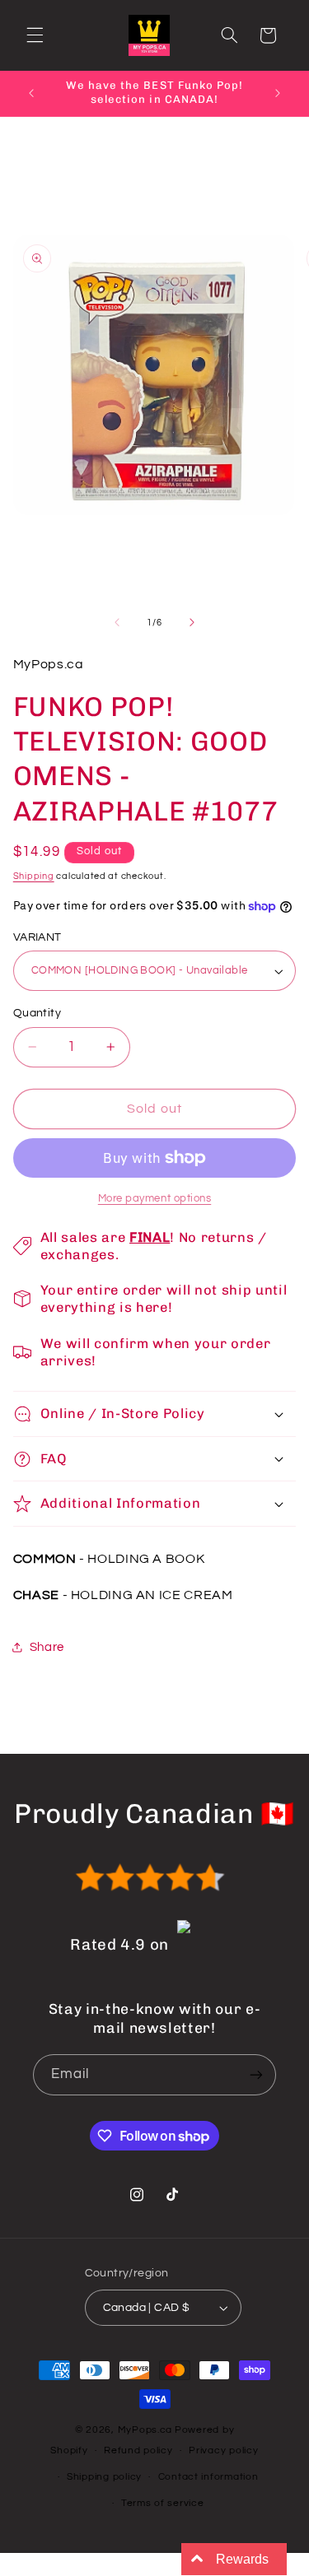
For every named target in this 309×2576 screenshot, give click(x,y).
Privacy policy (223, 2450)
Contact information (208, 2477)
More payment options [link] (155, 1199)
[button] (35, 35)
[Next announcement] (278, 93)
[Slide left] (117, 622)
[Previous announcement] (31, 93)
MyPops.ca (145, 2430)
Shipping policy (104, 2477)
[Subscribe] (256, 2074)
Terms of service (163, 2503)
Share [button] (47, 1647)
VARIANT (37, 937)
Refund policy (138, 2450)
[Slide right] (192, 622)
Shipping (34, 876)
